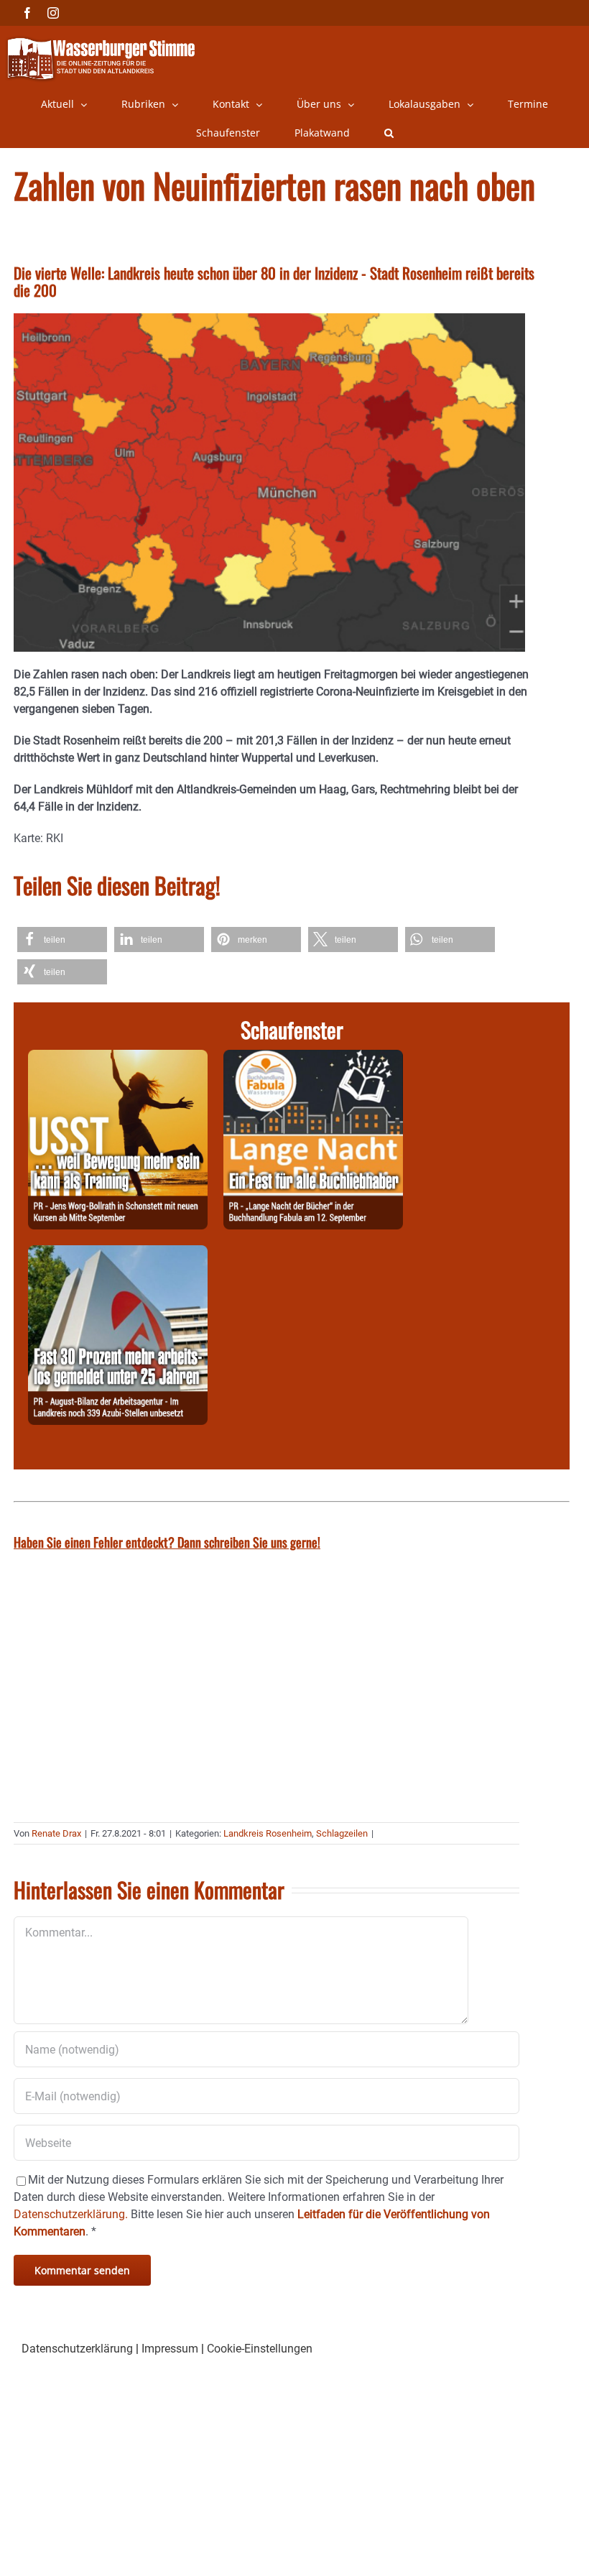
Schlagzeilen (342, 1833)
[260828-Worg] (118, 1058)
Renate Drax (56, 1833)
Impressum (170, 2349)
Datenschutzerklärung (77, 2349)
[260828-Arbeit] (118, 1254)
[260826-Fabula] (313, 1058)
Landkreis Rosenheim (268, 1833)
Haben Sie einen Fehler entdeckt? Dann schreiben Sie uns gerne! (167, 1542)
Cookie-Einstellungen (260, 2349)
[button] (389, 133)
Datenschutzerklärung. (71, 2214)
